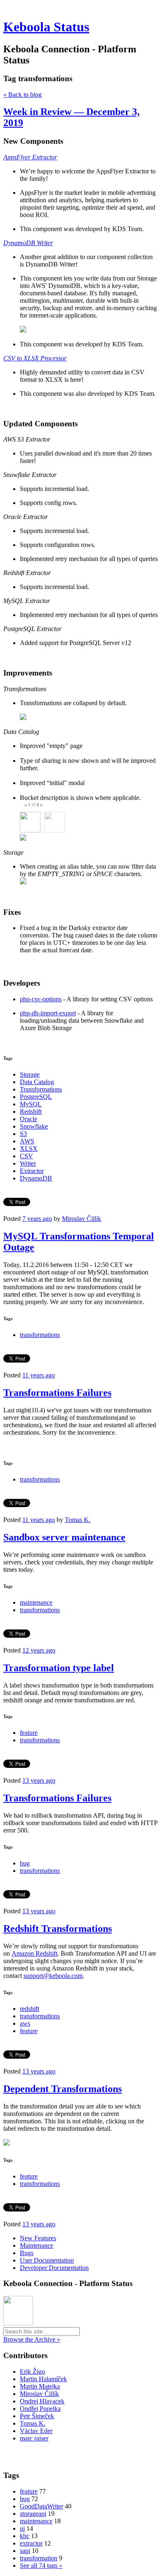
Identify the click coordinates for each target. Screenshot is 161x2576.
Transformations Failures (57, 1393)
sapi (25, 2551)
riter (47, 243)
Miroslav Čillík (82, 1219)
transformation (39, 2558)
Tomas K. (78, 1520)
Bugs (27, 2253)
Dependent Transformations (63, 2089)
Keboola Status (46, 27)
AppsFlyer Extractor (30, 157)
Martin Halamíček (43, 2379)
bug (25, 1863)
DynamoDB (36, 1178)
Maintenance (37, 2245)
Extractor (32, 1171)
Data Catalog (37, 1082)
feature (29, 1733)
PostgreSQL (36, 1097)
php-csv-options (41, 999)
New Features (38, 2238)
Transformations (41, 1089)
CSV (26, 1156)
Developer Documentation (54, 2268)
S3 (23, 1134)
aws (25, 2023)
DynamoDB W (22, 243)
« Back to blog (22, 95)
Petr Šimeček (37, 2416)
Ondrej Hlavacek (42, 2401)
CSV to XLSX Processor (35, 358)
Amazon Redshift (34, 1953)
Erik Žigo (32, 2371)
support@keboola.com (53, 1976)
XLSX (29, 1149)
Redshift (31, 1112)
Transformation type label (59, 1668)
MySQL (31, 1104)
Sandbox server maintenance (64, 1537)
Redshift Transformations (58, 1928)
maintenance (36, 1602)
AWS (27, 1141)
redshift (30, 2009)
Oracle (28, 1119)
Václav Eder (36, 2431)
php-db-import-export (48, 1013)
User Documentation (47, 2260)
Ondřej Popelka (40, 2409)
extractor (31, 2543)
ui (22, 2528)
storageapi (33, 2514)
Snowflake (34, 1126)
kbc (25, 2536)
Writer (28, 1163)
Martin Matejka (40, 2386)
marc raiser (34, 2438)
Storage (30, 1074)
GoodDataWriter (41, 2506)
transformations (40, 1335)
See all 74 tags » (41, 2565)
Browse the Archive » (32, 2339)
